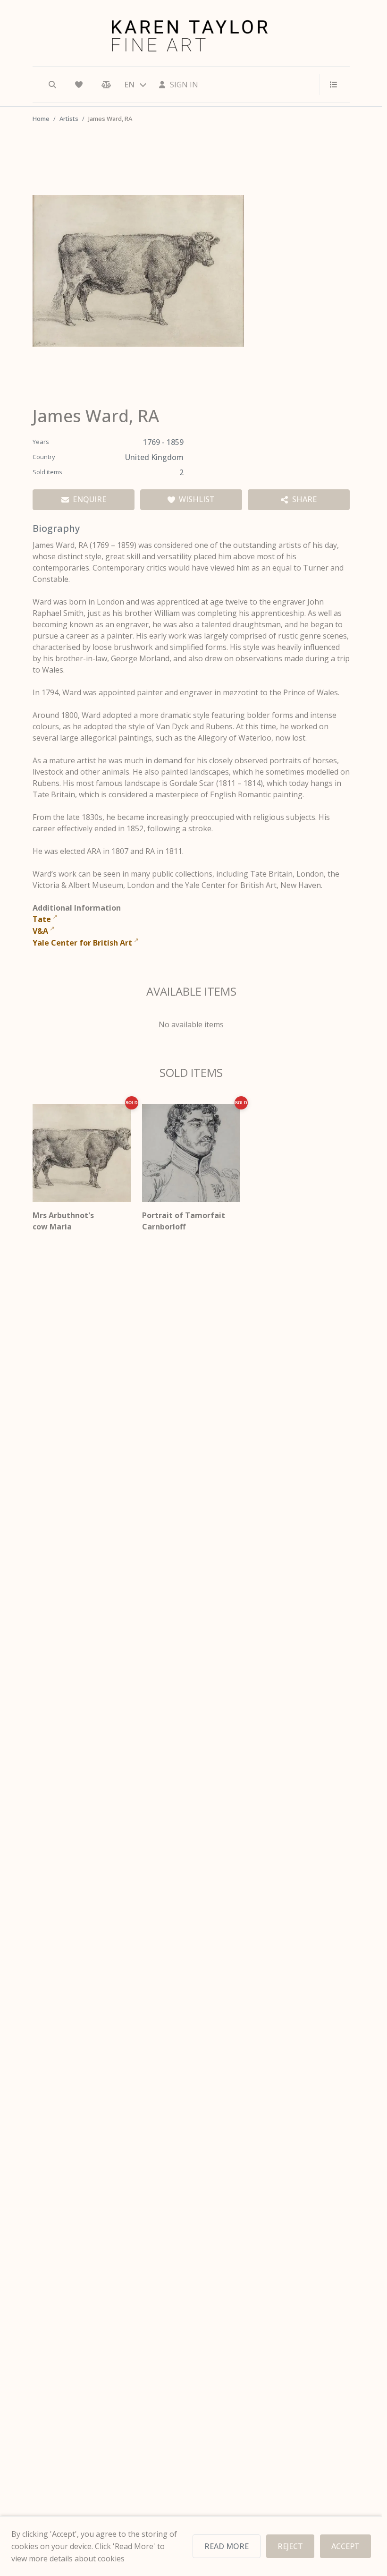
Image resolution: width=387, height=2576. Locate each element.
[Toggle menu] (330, 85)
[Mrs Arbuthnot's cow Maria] (82, 1153)
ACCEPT (345, 2546)
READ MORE (227, 2546)
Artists (69, 119)
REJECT (290, 2546)
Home (41, 119)
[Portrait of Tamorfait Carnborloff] (191, 1153)
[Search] (52, 85)
